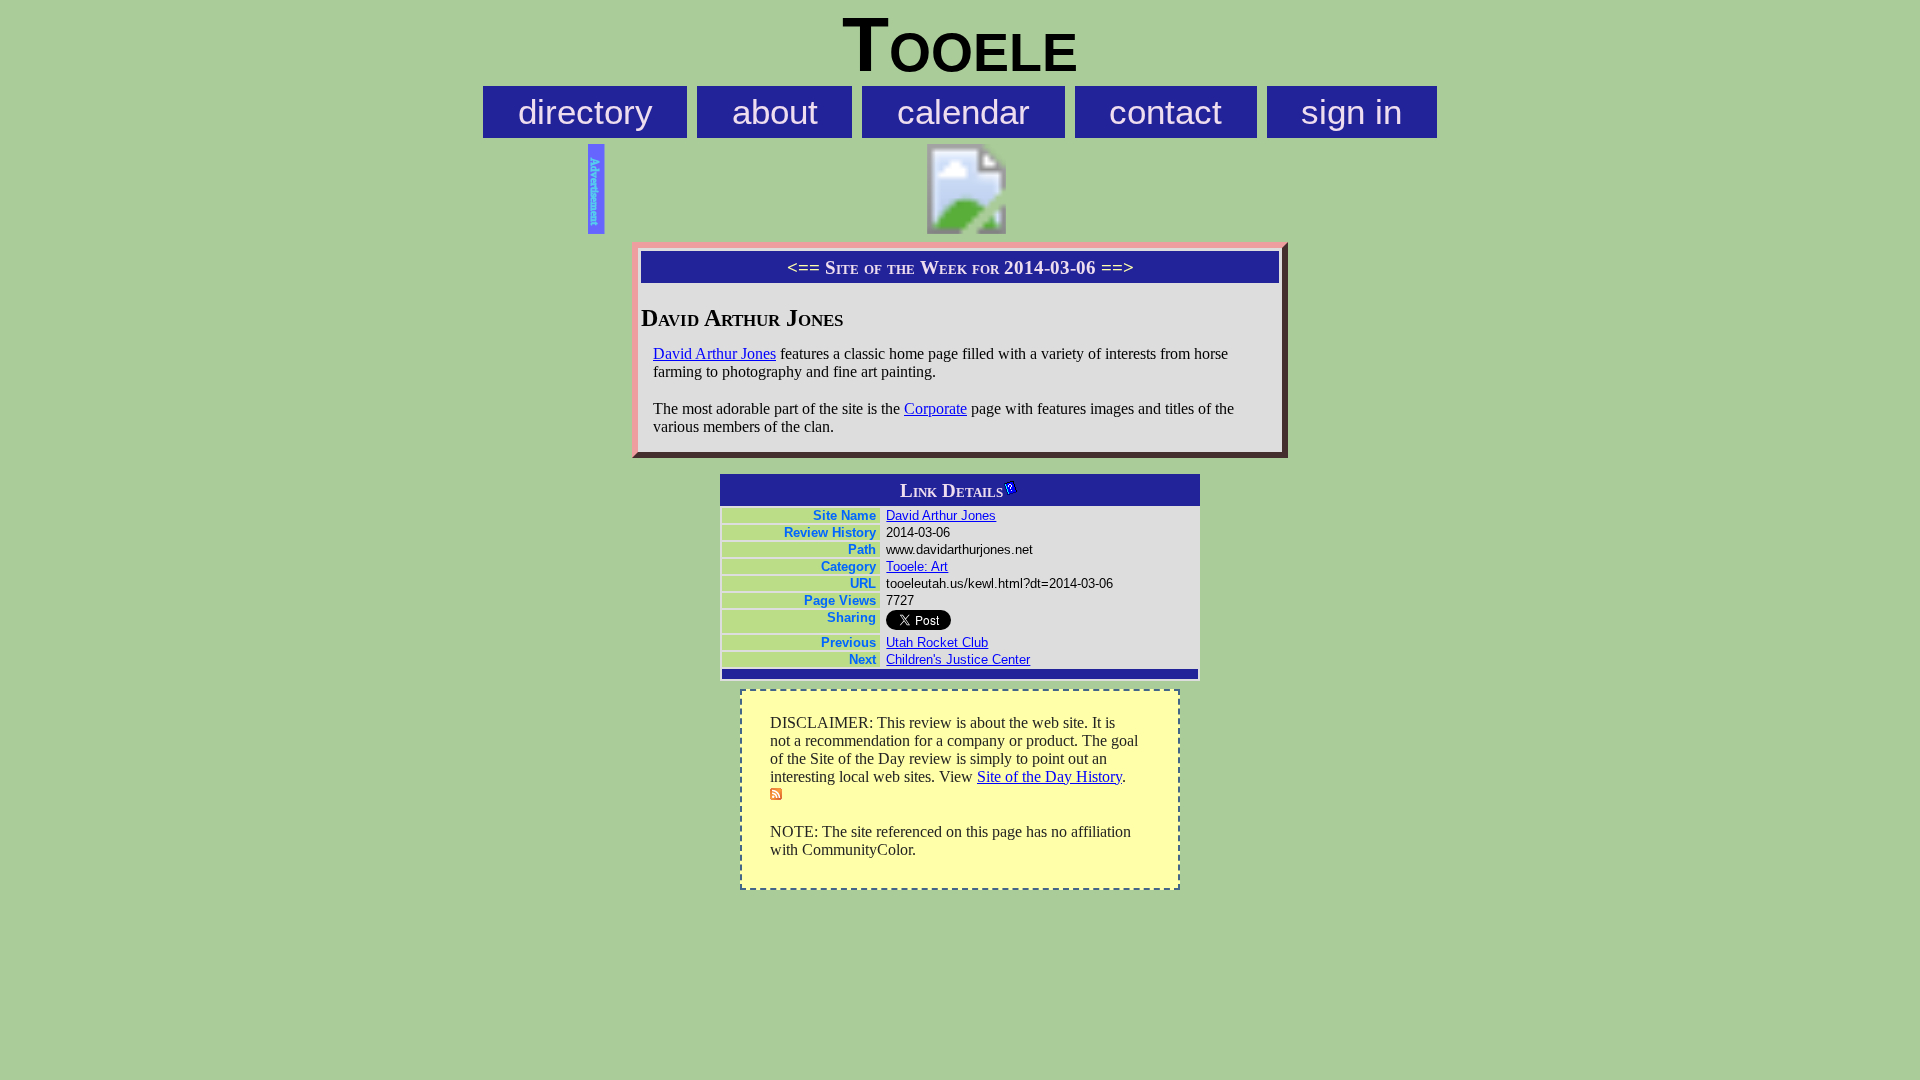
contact (1165, 112)
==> (1117, 267)
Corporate (935, 408)
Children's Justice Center (958, 659)
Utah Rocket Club (937, 642)
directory (585, 112)
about (775, 112)
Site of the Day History (1049, 776)
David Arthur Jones (714, 353)
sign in (1351, 112)
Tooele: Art (917, 566)
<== (803, 267)
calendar (963, 112)
